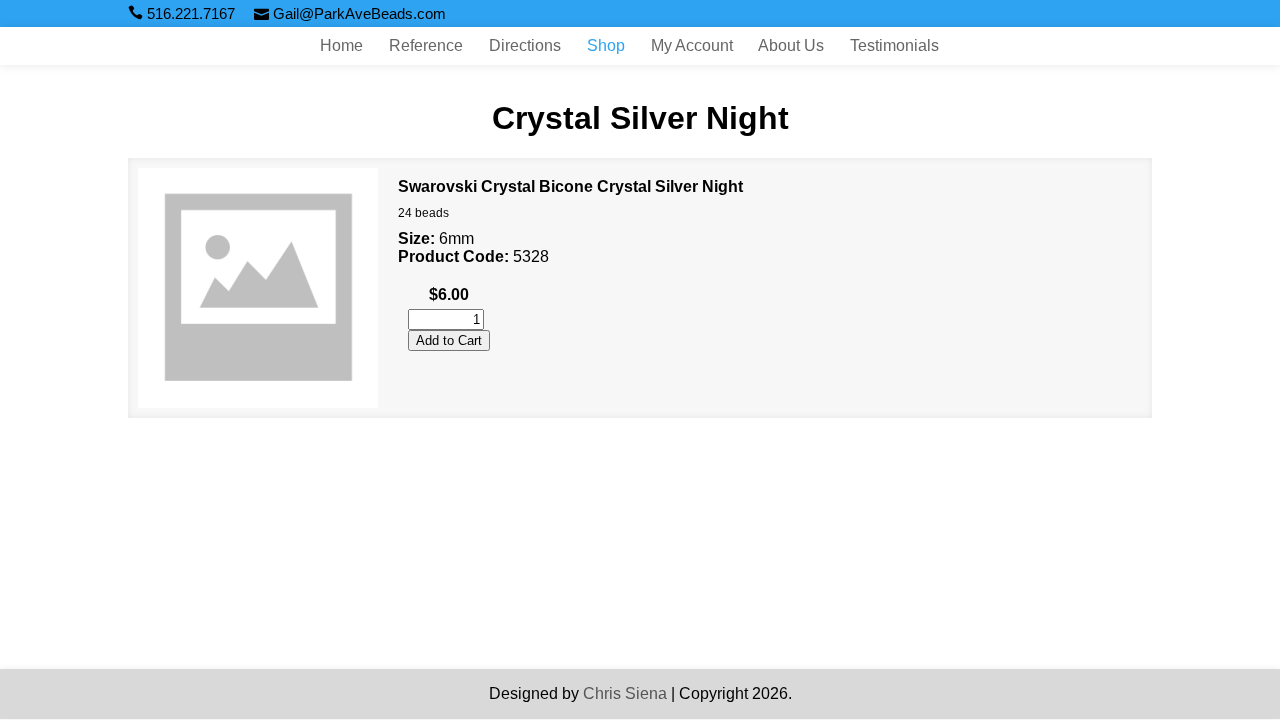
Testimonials (894, 45)
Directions (525, 45)
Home (341, 45)
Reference (426, 45)
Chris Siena (625, 693)
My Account (692, 45)
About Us (791, 45)
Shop (606, 45)
